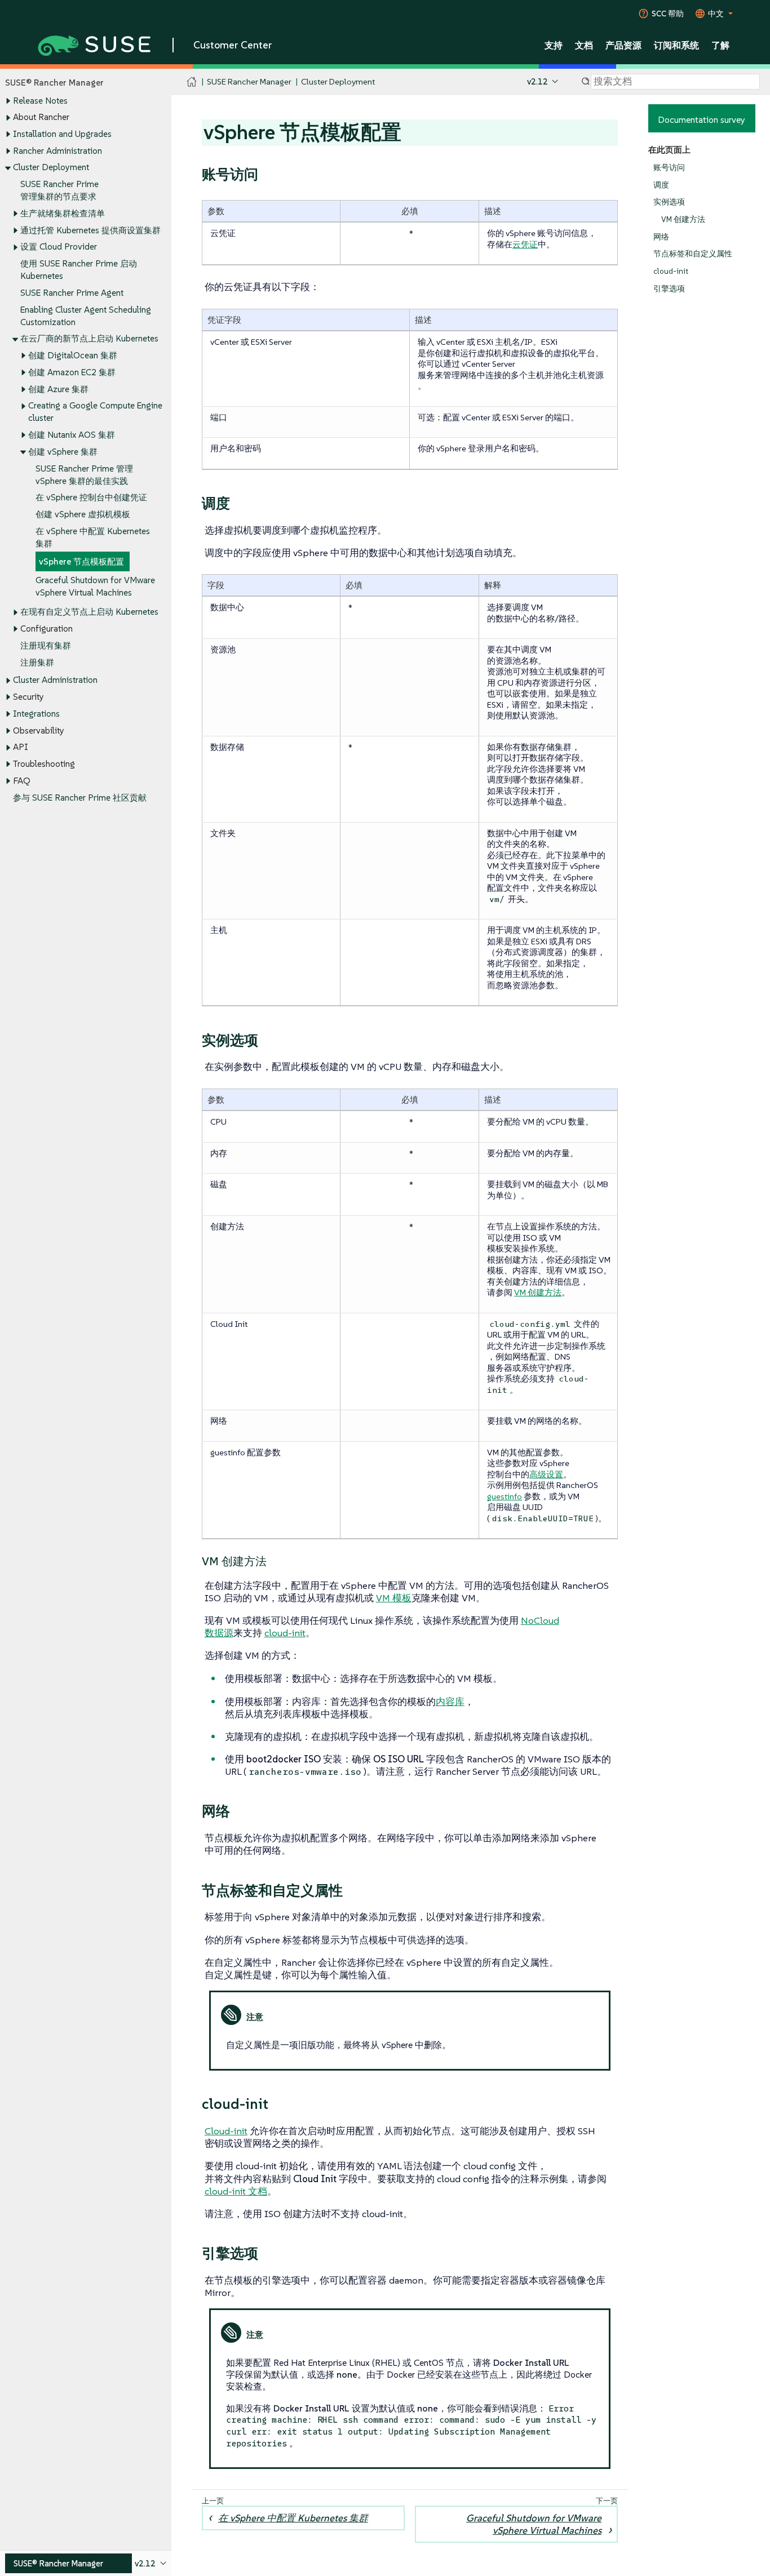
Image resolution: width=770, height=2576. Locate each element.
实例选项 (669, 202)
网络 (661, 237)
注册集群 (37, 662)
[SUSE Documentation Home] (192, 82)
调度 (661, 185)
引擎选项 (669, 289)
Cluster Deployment (51, 167)
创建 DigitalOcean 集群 (73, 355)
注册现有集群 (46, 645)
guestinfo (505, 1496)
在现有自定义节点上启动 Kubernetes (89, 612)
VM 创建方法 (683, 219)
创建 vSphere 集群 (63, 452)
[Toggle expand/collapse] (8, 101)
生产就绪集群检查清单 (63, 213)
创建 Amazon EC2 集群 (72, 372)
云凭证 (525, 244)
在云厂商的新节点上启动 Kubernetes (89, 338)
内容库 (450, 1702)
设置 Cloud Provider (59, 247)
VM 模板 (394, 1598)
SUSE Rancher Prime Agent (72, 293)
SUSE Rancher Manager (249, 81)
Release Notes (40, 101)
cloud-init (671, 271)
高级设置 (546, 1474)
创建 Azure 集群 (58, 389)
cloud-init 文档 (236, 2191)
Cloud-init (226, 2131)
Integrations (36, 714)
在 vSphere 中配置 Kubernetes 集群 (293, 2518)
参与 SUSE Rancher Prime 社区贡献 (80, 798)
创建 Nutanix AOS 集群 (72, 435)
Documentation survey (702, 119)
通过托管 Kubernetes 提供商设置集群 (90, 230)
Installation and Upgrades (62, 134)
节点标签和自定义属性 (693, 254)
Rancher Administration (57, 151)
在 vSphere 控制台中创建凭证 (91, 497)
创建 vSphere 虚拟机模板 (83, 514)
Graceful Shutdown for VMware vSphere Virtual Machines (534, 2524)
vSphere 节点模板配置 (81, 561)
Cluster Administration (55, 680)
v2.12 (537, 81)
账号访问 (669, 168)
